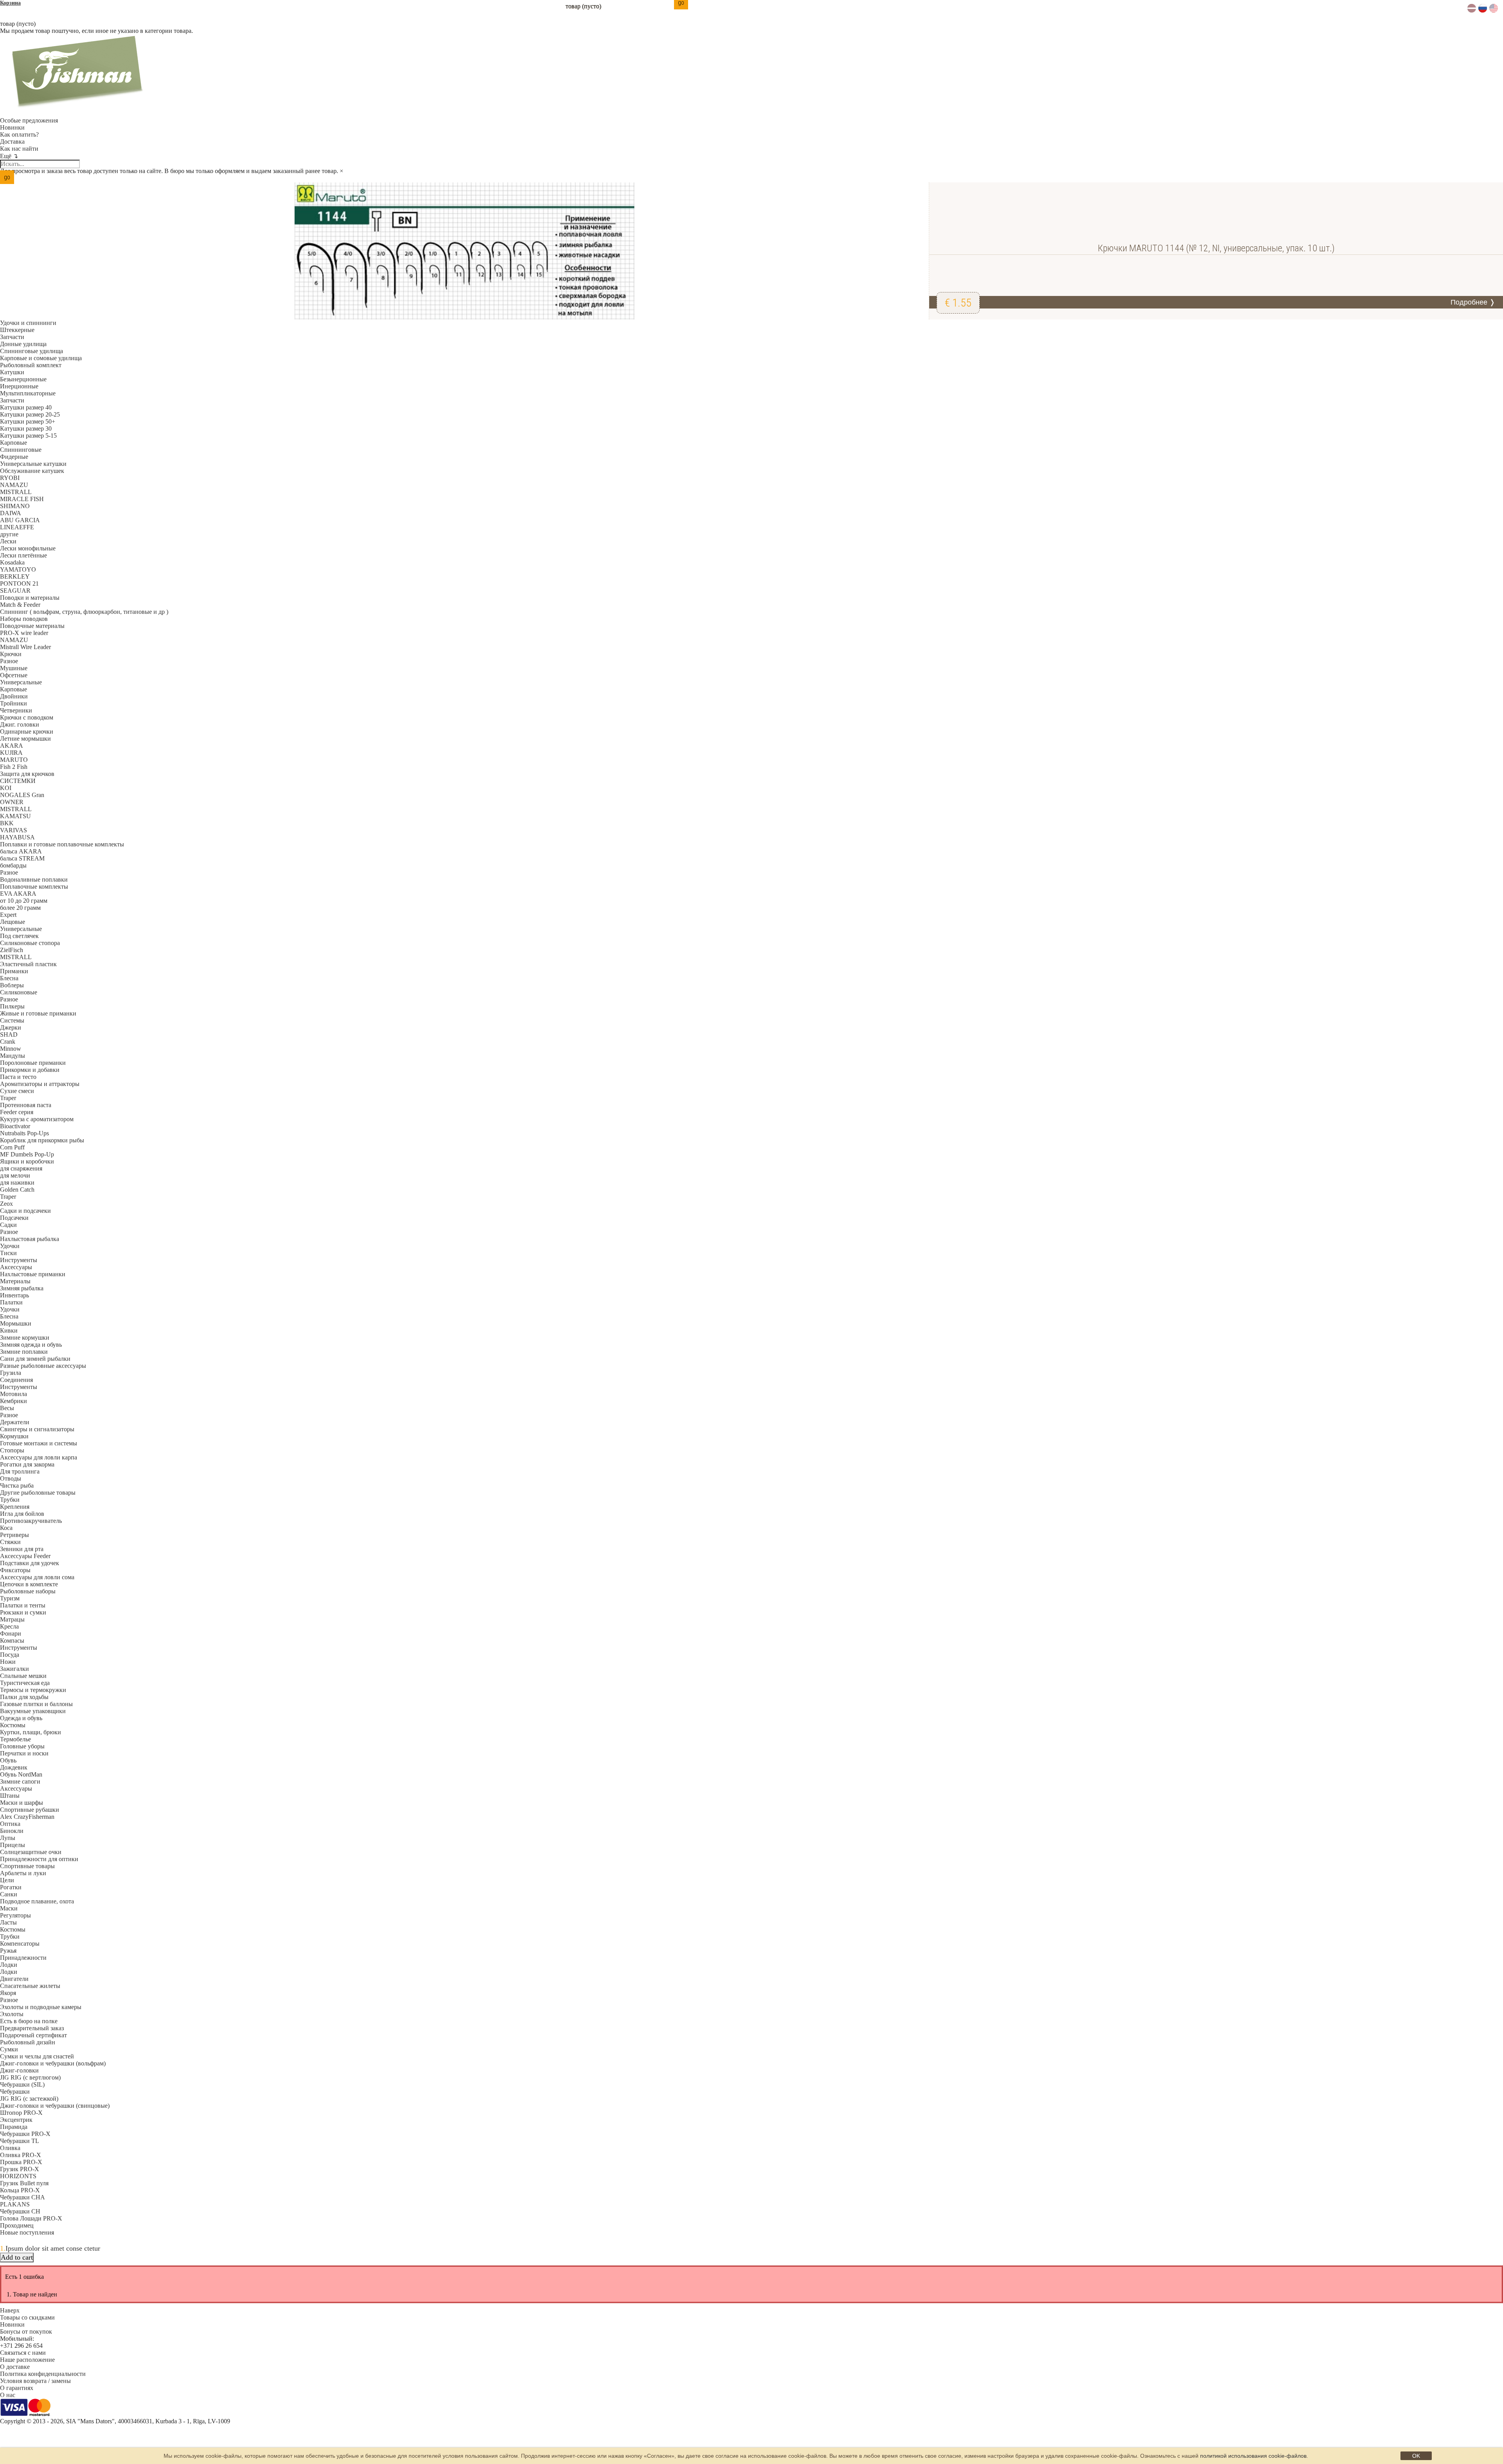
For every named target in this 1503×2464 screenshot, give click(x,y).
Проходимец (17, 2225)
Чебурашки (15, 2092)
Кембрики (14, 1401)
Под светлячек (19, 936)
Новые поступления (27, 2232)
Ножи (8, 1662)
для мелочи (15, 1175)
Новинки (12, 127)
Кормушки (14, 1436)
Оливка (10, 2148)
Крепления (15, 1507)
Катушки (12, 372)
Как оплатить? (19, 134)
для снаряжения (21, 1168)
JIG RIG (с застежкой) (29, 2099)
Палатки (11, 1302)
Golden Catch (17, 1190)
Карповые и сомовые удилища (41, 358)
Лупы (8, 1838)
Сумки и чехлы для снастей (37, 2056)
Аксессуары (16, 1267)
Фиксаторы (15, 1570)
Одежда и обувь (21, 1718)
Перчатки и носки (24, 1753)
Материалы (15, 1281)
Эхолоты (12, 2014)
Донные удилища (23, 344)
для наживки (17, 1182)
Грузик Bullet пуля (24, 2183)
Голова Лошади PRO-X (31, 2218)
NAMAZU (14, 485)
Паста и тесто (18, 1077)
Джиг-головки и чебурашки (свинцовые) (55, 2106)
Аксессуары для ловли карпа (39, 1457)
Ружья (8, 1951)
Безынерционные (23, 379)
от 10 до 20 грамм (24, 901)
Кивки (9, 1330)
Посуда (10, 1655)
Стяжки (10, 1542)
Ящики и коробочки (27, 1161)
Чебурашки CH (20, 2211)
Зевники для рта (22, 1549)
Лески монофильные (28, 548)
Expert (8, 915)
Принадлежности (23, 1958)
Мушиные (14, 668)
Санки (9, 1894)
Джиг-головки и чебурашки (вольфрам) (53, 2063)
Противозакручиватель (31, 1521)
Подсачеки (14, 1218)
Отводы (11, 1478)
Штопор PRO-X (21, 2113)
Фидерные (14, 457)
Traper (8, 1098)
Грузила (11, 1373)
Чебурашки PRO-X (25, 2134)
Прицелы (13, 1845)
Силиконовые (19, 992)
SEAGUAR (15, 591)
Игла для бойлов (22, 1514)
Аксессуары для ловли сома (37, 1577)
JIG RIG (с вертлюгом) (30, 2077)
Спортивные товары (27, 1866)
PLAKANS (15, 2204)
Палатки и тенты (23, 1605)
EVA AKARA (18, 894)
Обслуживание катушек (32, 471)
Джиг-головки (19, 2070)
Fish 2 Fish (14, 767)
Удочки (10, 1246)
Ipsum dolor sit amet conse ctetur (53, 2248)
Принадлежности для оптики (39, 1859)
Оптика (10, 1824)
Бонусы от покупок (26, 2331)
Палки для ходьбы (24, 1697)
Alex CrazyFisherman (27, 1817)
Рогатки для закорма (27, 1464)
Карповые (14, 443)
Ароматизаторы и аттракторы (40, 1084)
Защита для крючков (27, 774)
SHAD (9, 1034)
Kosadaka (12, 562)
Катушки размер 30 (26, 428)
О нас (8, 2395)
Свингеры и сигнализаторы (37, 1429)
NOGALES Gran (22, 795)
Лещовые (13, 922)
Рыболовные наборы (28, 1591)
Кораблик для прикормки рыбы (42, 1140)
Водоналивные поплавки (34, 879)
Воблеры (12, 985)
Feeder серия (17, 1112)
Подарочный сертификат (33, 2035)
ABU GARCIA (20, 520)
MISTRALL (16, 492)
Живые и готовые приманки (38, 1013)
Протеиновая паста (26, 1105)
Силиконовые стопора (30, 943)
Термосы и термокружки (33, 1690)
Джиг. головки (20, 724)
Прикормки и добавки (30, 1070)
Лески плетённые (23, 555)
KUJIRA (11, 753)
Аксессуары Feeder (25, 1556)
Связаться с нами (23, 2353)
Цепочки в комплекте (29, 1584)
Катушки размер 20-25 (30, 414)
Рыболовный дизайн (28, 2042)
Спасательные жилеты (30, 1986)
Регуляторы (15, 1915)
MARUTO (14, 760)
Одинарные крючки (27, 731)
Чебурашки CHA (23, 2197)
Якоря (8, 1993)
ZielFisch (12, 950)
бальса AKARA (21, 851)
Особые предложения (29, 120)
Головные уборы (22, 1746)
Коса (6, 1528)
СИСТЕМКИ (18, 781)
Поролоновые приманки (33, 1063)
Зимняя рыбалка (22, 1288)
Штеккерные (17, 330)
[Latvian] (1472, 10)
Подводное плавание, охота (37, 1901)
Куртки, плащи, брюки (31, 1732)
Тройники (14, 703)
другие (9, 534)
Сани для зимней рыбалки (35, 1359)
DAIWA (11, 513)
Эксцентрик (16, 2120)
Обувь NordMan (21, 1774)
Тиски (8, 1253)
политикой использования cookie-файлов (1253, 2456)
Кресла (9, 1626)
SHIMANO (15, 506)
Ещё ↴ (9, 156)
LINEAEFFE (17, 527)
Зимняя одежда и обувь (31, 1345)
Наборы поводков (24, 619)
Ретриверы (14, 1535)
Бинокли (12, 1831)
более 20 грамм (20, 908)
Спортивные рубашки (30, 1810)
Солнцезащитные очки (31, 1852)
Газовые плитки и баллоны (36, 1704)
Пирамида (14, 2127)
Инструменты (19, 1260)
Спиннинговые (21, 450)
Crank (8, 1042)
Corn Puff (12, 1147)
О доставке (15, 2367)
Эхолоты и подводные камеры (41, 2007)
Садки (8, 1225)
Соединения (16, 1380)
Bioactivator (15, 1126)
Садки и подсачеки (25, 1211)
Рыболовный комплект (31, 365)
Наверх (10, 2310)
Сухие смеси (17, 1091)
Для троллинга (20, 1471)
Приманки (14, 971)
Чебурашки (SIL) (22, 2084)
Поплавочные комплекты (34, 887)
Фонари (11, 1633)
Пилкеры (12, 1006)
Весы (7, 1408)
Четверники (16, 710)
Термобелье (15, 1739)
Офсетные (14, 675)
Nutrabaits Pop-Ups (24, 1133)
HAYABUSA (17, 837)
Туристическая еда (25, 1683)
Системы (12, 1020)
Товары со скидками (27, 2317)
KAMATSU (15, 816)
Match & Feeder (20, 605)
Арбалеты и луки (23, 1873)
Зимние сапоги (20, 1781)
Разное (9, 661)
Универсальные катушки (33, 464)
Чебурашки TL (20, 2141)
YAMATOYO (18, 569)
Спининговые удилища (32, 351)
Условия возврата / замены (35, 2381)
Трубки (10, 1500)
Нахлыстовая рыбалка (30, 1239)
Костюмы (13, 1725)
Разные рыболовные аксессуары (43, 1366)
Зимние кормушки (25, 1338)
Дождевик (14, 1767)
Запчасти (12, 337)
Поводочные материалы (32, 626)
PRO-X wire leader (24, 633)
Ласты (8, 1922)
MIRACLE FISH (22, 499)
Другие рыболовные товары (38, 1493)
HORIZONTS (18, 2176)
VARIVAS (14, 830)
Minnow (11, 1049)
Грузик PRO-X (20, 2169)
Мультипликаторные (28, 393)
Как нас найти (19, 149)
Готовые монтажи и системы (39, 1443)
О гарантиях (17, 2388)
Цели (7, 1880)
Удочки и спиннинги (28, 323)
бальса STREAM (22, 858)
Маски (9, 1908)
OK (1416, 2456)
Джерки (11, 1027)
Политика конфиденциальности (43, 2374)
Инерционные (19, 386)
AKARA (12, 746)
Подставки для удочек (30, 1563)
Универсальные (21, 682)
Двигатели (14, 1979)
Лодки (9, 1965)
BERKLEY (15, 576)
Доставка (12, 142)
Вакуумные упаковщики (33, 1711)
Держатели (15, 1422)
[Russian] (1483, 10)
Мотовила (14, 1394)
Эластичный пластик (28, 964)
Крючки (11, 654)
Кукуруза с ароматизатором (37, 1119)
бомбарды (13, 865)
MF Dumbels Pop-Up (27, 1154)
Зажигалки (14, 1669)
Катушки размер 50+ (28, 421)
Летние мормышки (25, 739)
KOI (6, 788)
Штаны (10, 1796)
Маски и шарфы (22, 1803)
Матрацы (12, 1619)
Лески (8, 541)
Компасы (12, 1641)
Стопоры (12, 1450)
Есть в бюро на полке (29, 2021)
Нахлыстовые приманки (33, 1274)
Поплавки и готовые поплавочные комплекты (62, 844)
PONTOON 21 (19, 584)
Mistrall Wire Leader (25, 647)
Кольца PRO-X (20, 2190)
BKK (7, 823)
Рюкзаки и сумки (23, 1612)
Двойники (14, 696)
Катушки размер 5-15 (28, 436)
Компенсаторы (20, 1944)
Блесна (9, 978)
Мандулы (13, 1056)
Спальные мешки (23, 1676)
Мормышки (16, 1323)
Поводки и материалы (30, 598)
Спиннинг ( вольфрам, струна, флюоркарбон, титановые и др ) (84, 612)
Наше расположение (27, 2360)
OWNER (12, 802)
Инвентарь (14, 1295)
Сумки (9, 2049)
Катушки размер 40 (26, 407)
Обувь (8, 1760)
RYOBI (10, 478)
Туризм (10, 1598)
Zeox (6, 1204)
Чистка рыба (17, 1485)
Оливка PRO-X (21, 2155)
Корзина (10, 3)
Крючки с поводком (27, 717)
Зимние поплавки (24, 1352)
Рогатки (11, 1887)
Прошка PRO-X (21, 2162)
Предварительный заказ (32, 2028)
